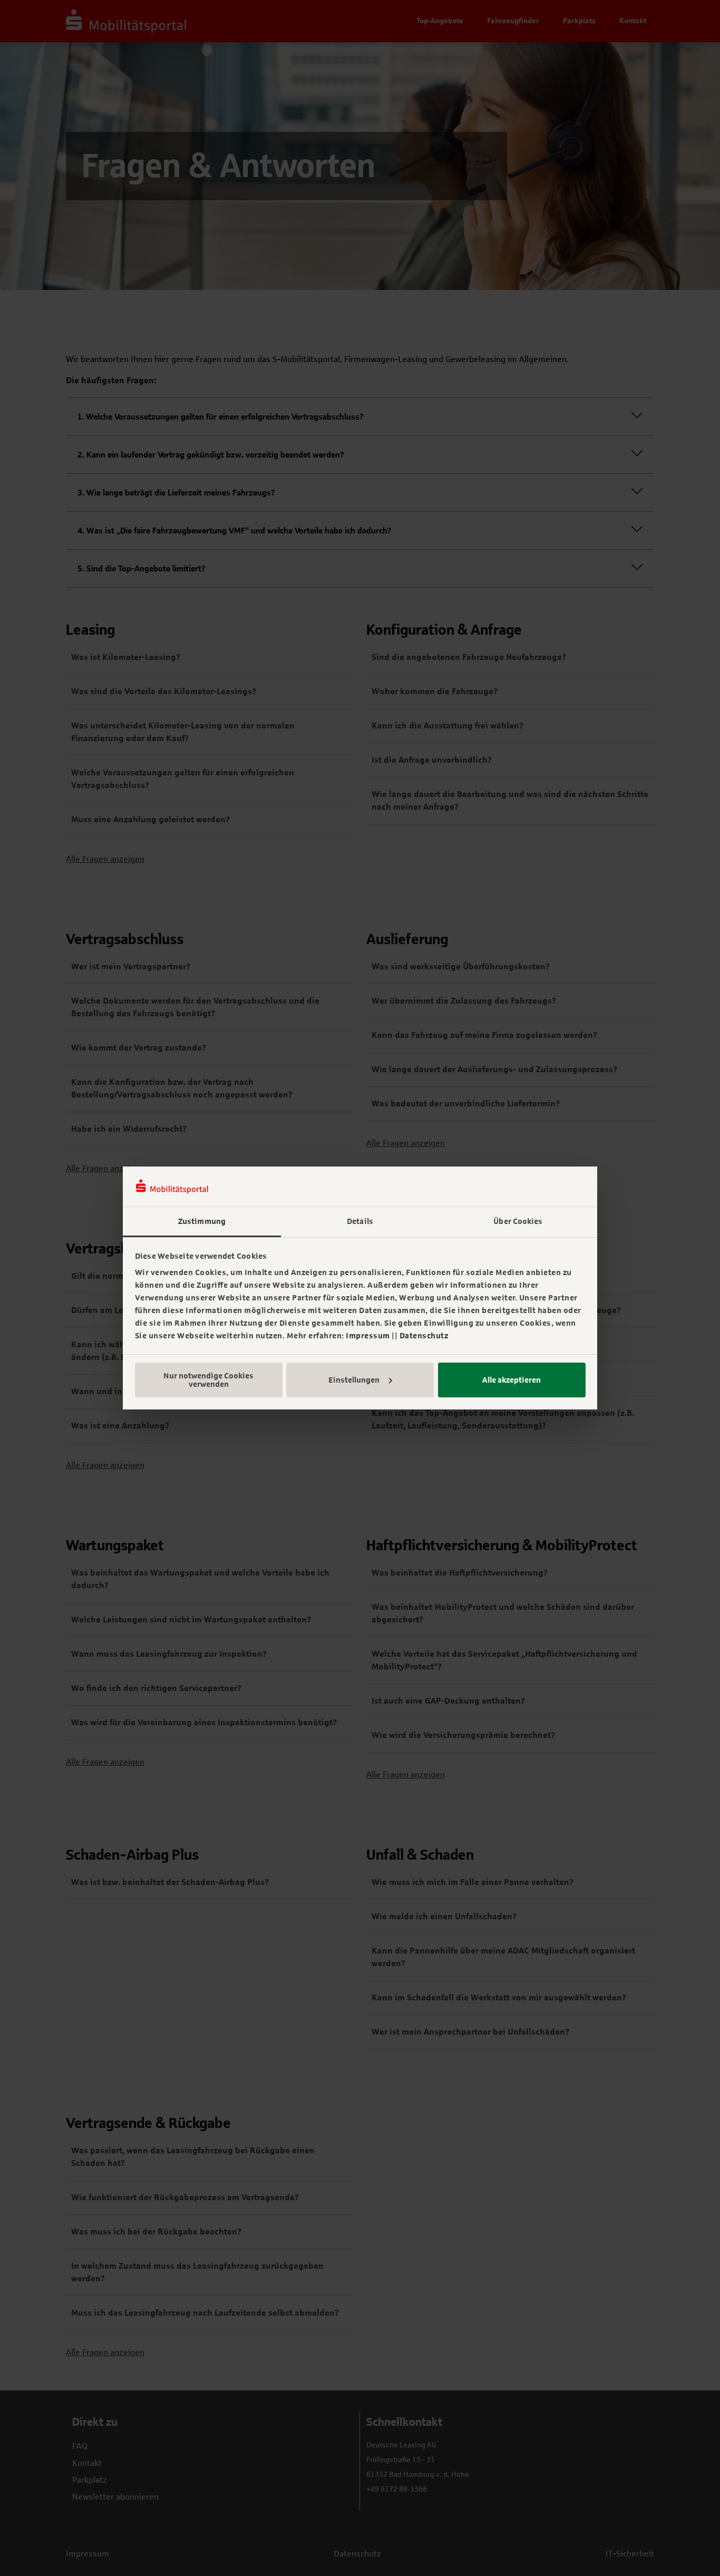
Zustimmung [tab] (202, 1221)
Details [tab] (360, 1221)
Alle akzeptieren (512, 1380)
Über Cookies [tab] (518, 1221)
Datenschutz (424, 1336)
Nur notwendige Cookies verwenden (208, 1380)
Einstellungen (354, 1380)
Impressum (368, 1336)
